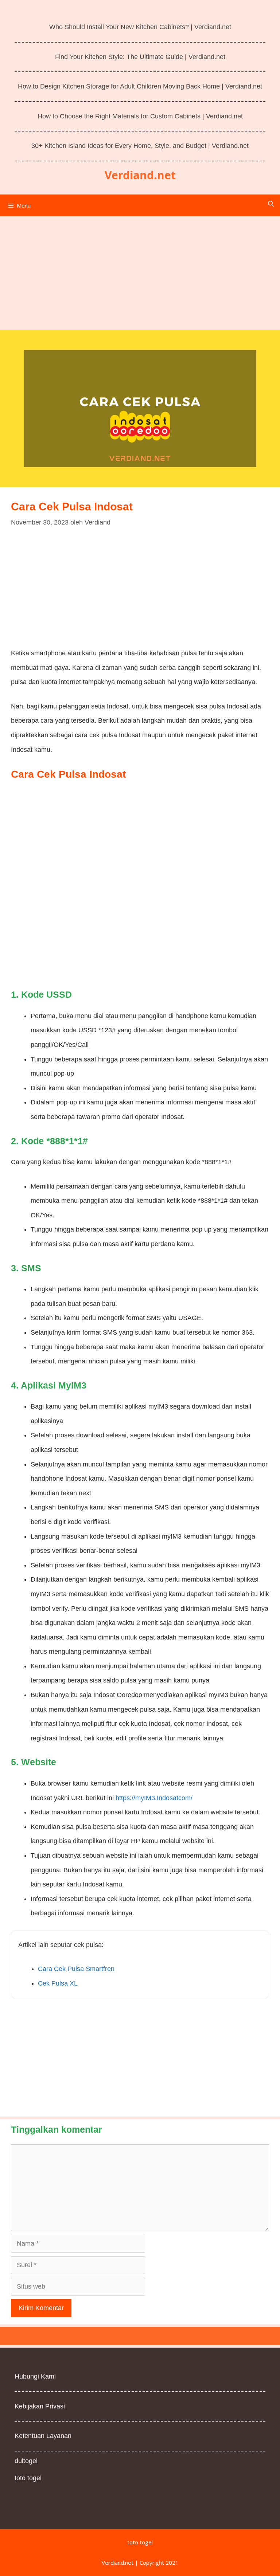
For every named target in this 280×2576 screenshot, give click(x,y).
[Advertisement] (140, 270)
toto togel (28, 2478)
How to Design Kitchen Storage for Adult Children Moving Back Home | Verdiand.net (140, 86)
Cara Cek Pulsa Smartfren (76, 1969)
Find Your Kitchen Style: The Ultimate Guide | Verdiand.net (140, 57)
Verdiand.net (140, 175)
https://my (130, 1798)
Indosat (168, 1798)
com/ (185, 1798)
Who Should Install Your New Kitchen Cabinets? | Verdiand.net (140, 27)
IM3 (149, 1798)
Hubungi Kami (35, 2376)
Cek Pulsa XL (58, 1983)
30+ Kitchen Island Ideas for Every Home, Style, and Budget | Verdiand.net (140, 146)
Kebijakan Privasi (40, 2406)
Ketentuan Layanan (43, 2436)
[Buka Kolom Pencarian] (271, 204)
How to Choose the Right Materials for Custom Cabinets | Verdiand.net (140, 116)
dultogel (26, 2461)
